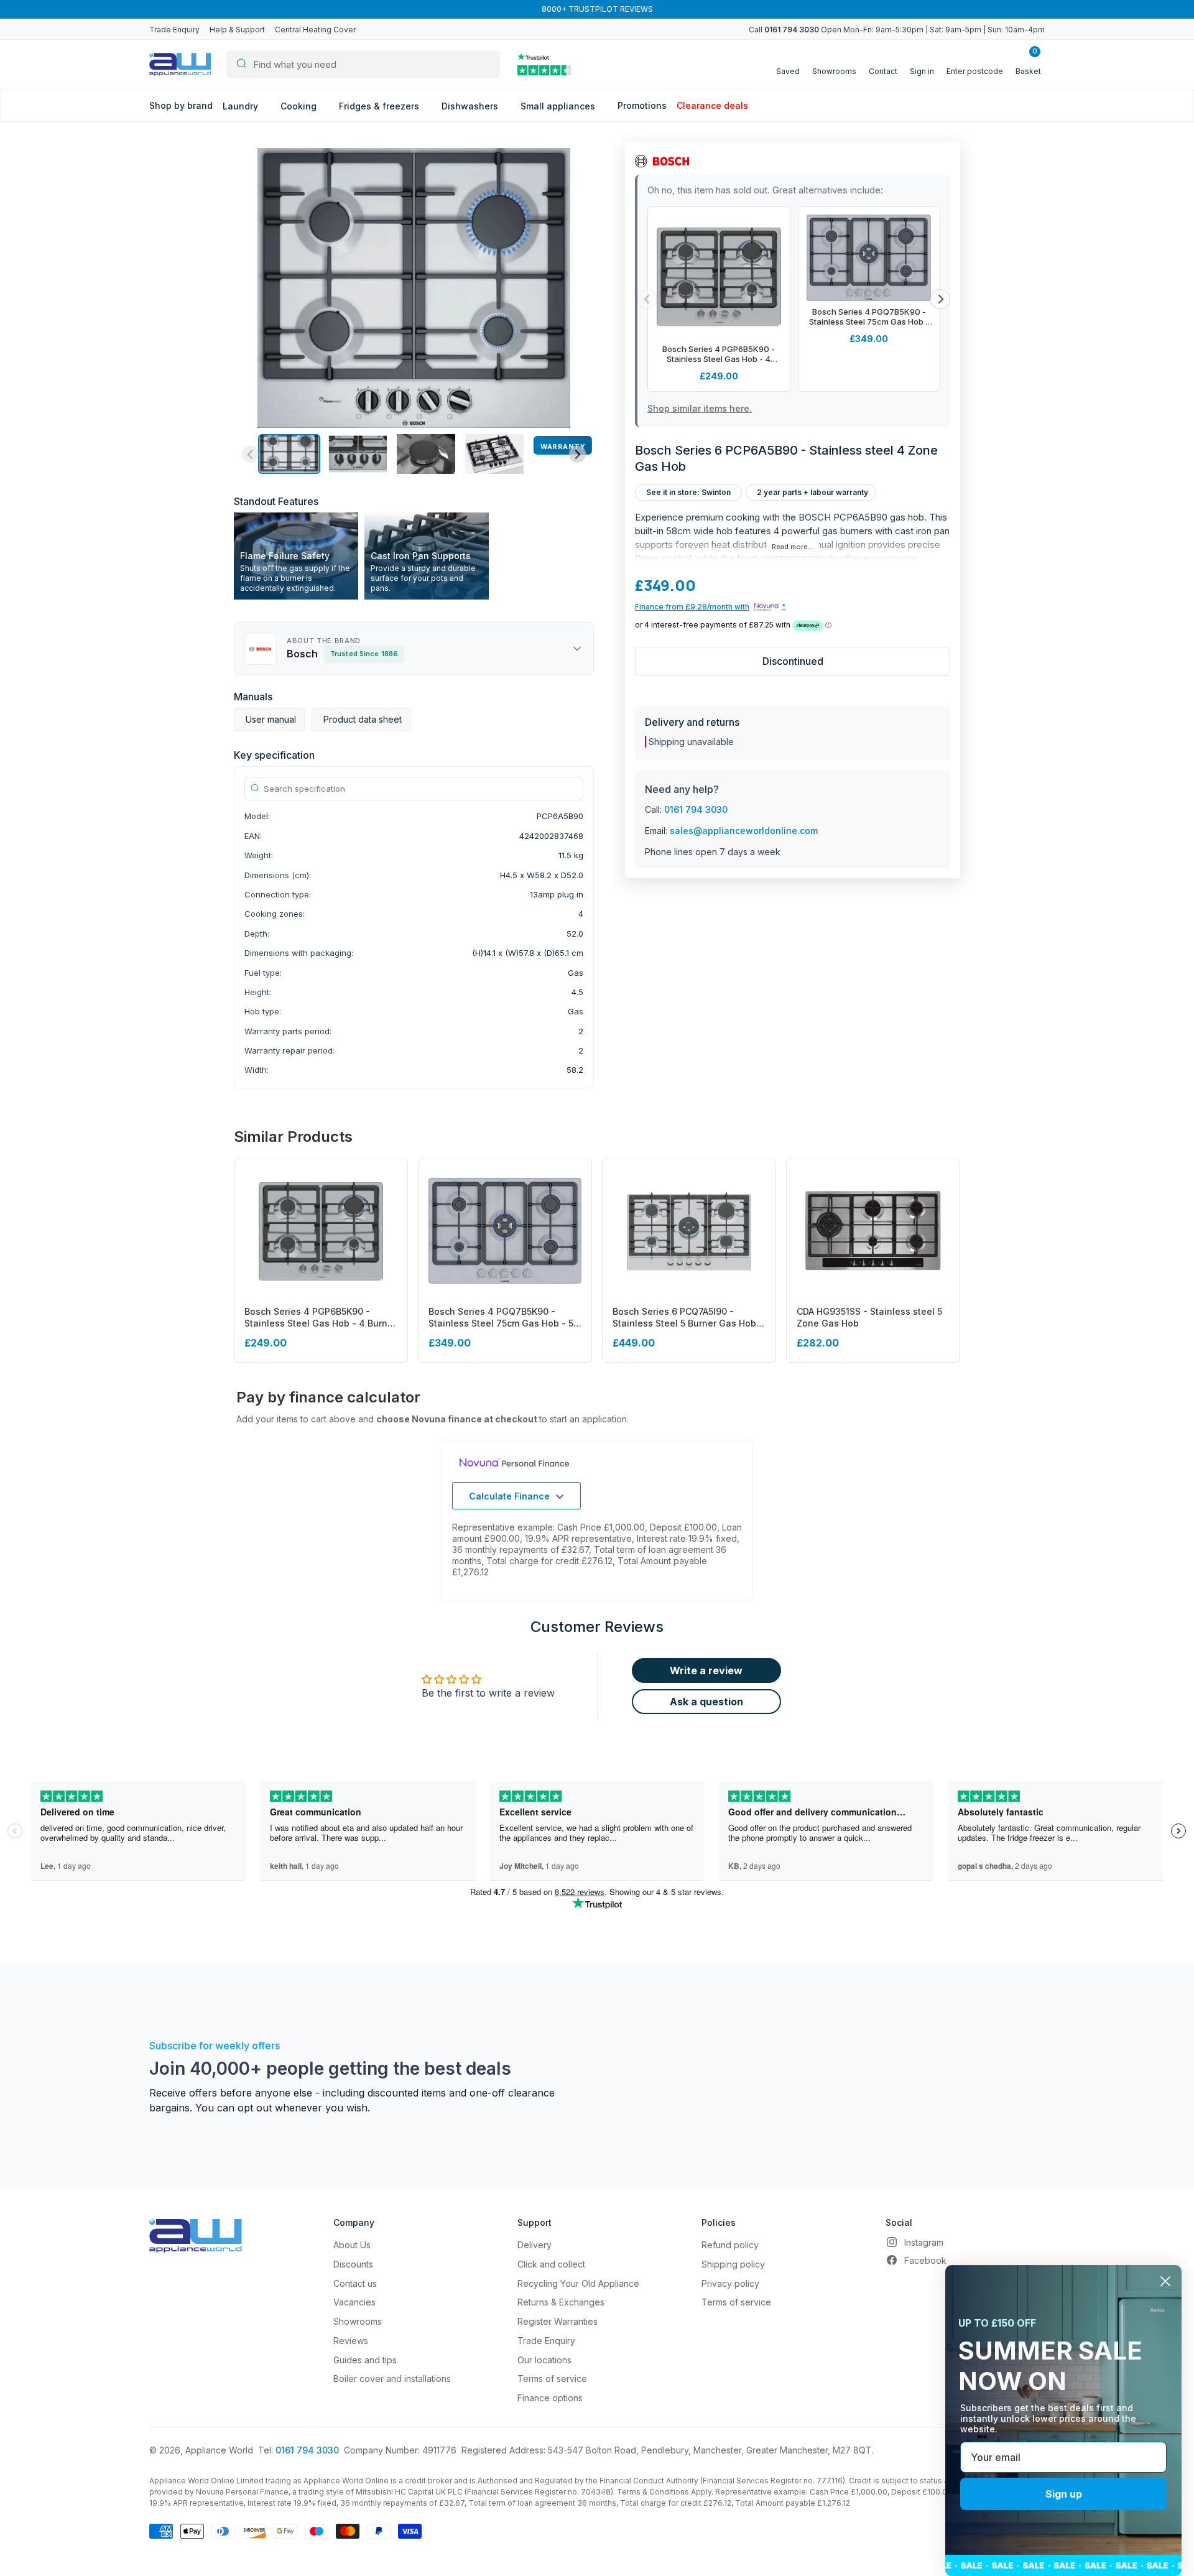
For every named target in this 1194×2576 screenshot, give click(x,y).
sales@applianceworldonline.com (744, 831)
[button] (289, 454)
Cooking (300, 106)
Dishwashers (471, 106)
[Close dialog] (1165, 2281)
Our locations (544, 2360)
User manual (271, 719)
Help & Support (237, 30)
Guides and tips (365, 2360)
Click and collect (551, 2264)
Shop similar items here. (700, 408)
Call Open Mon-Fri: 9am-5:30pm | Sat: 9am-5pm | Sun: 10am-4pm (897, 30)
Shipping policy (733, 2264)
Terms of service (552, 2379)
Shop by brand (181, 105)
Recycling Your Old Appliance (578, 2283)
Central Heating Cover (315, 30)
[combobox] (363, 64)
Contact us (355, 2283)
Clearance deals (712, 105)
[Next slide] (577, 454)
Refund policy (730, 2245)
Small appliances (559, 106)
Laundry (242, 106)
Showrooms (358, 2321)
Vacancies (354, 2302)
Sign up (1064, 2494)
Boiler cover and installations (392, 2379)
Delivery (535, 2245)
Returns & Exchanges (561, 2302)
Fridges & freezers (380, 106)
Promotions (642, 105)
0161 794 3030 (696, 809)
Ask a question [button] (706, 1702)
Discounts (353, 2264)
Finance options (550, 2398)
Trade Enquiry (174, 30)
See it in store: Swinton (688, 492)
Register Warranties (558, 2321)
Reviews (351, 2341)
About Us (352, 2245)
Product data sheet (363, 719)
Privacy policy (730, 2283)
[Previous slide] (250, 454)
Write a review (706, 1670)
